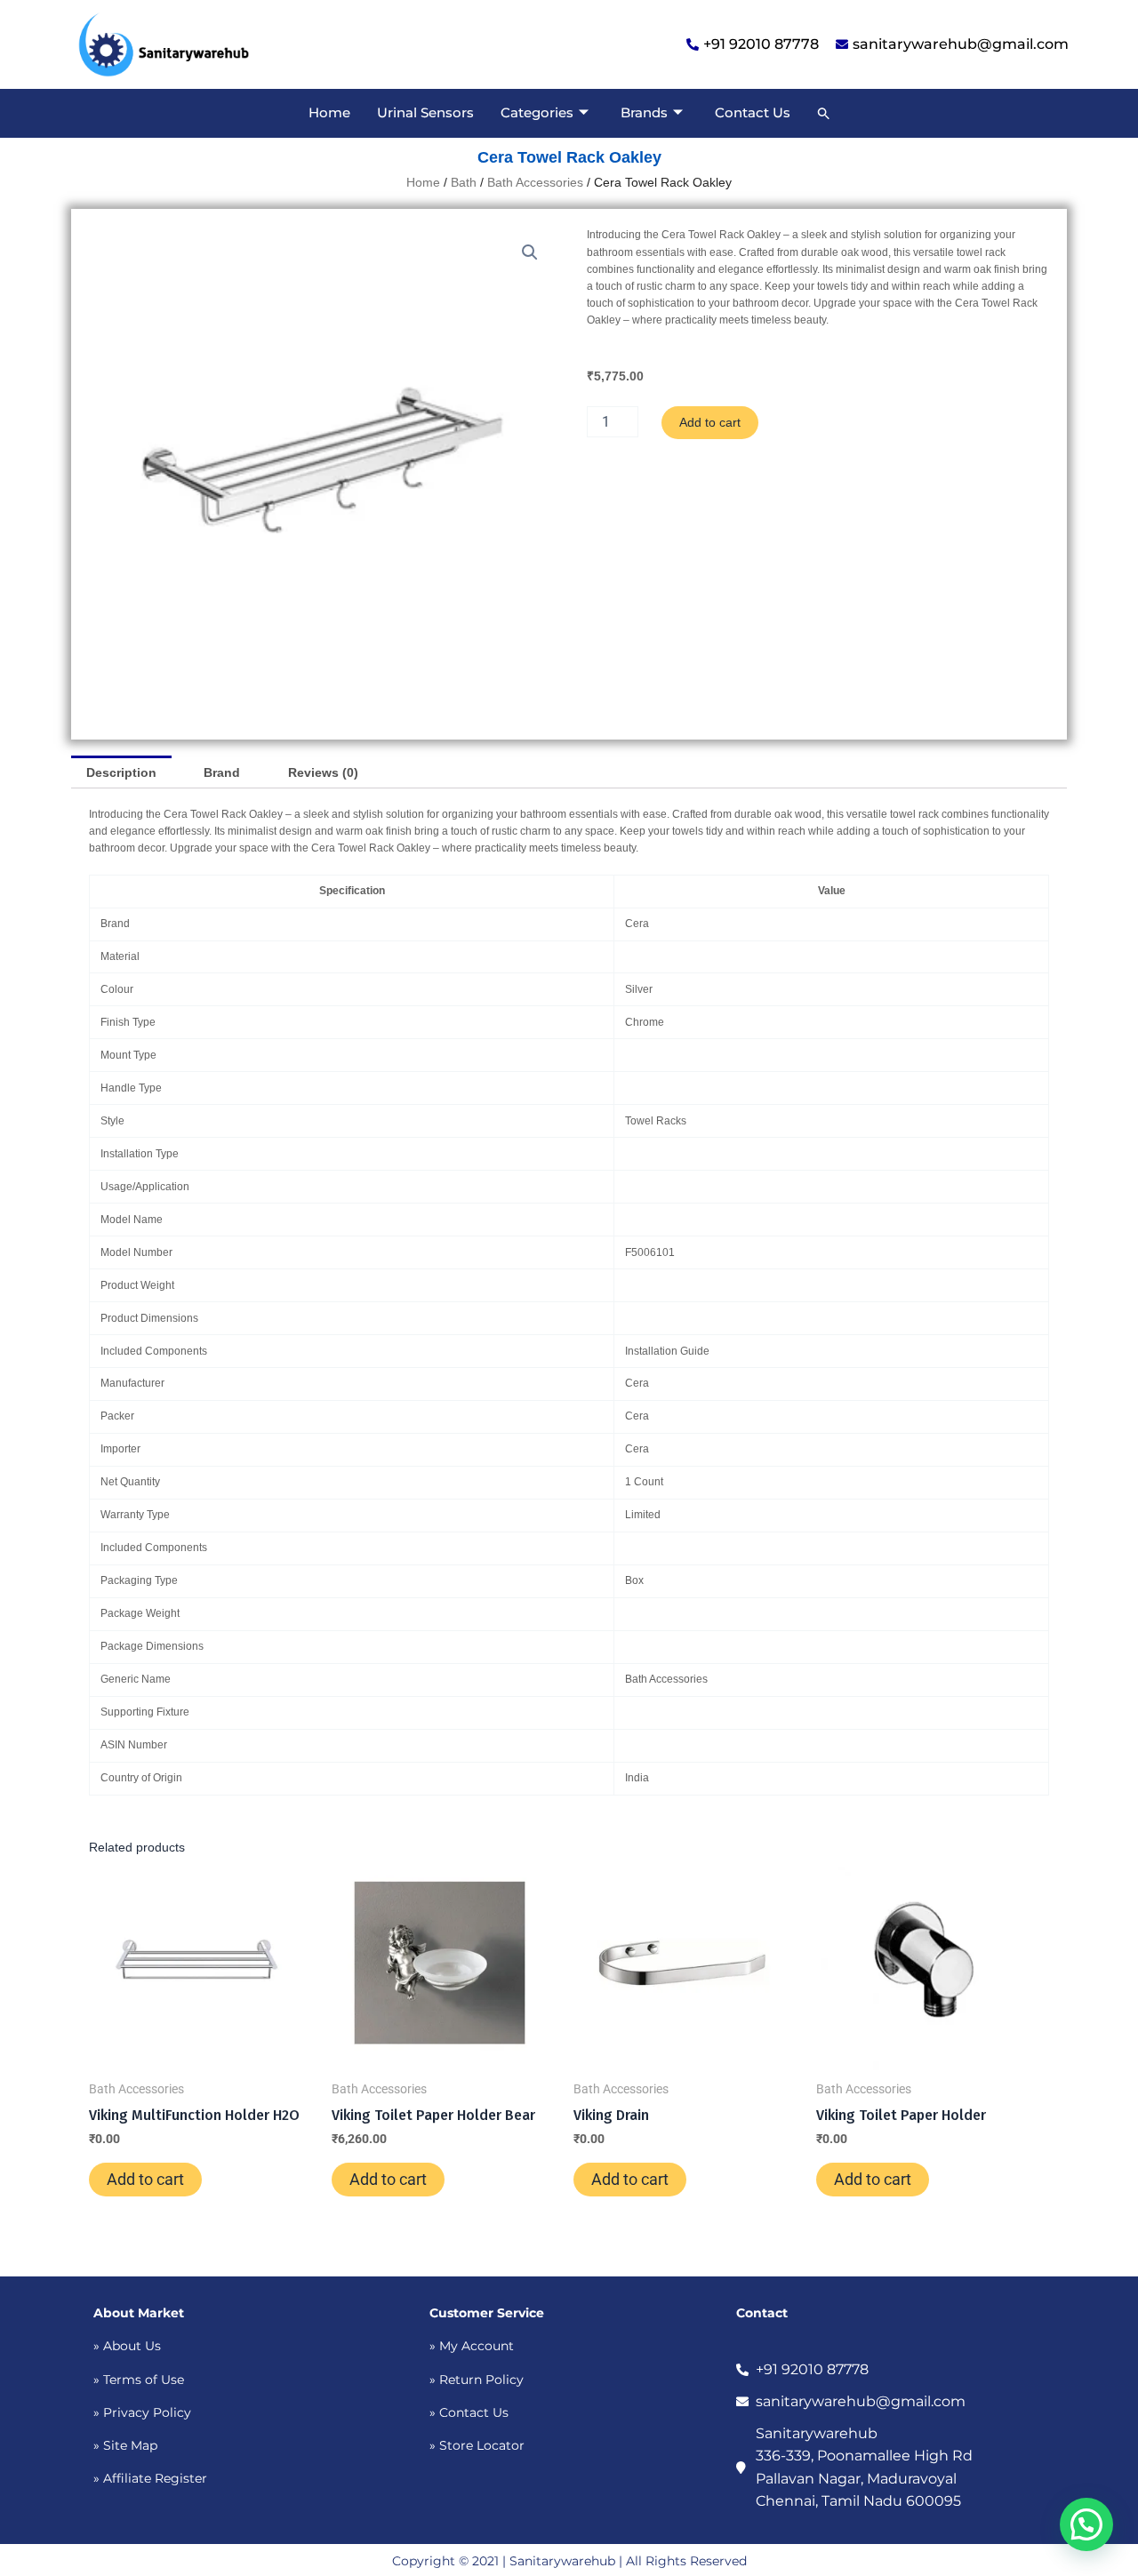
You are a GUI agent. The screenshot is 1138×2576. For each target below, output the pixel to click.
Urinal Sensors (425, 112)
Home (329, 112)
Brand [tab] (222, 772)
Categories (537, 112)
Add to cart (710, 422)
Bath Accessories (535, 182)
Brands (644, 112)
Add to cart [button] (145, 2179)
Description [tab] (121, 772)
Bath (464, 182)
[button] (824, 113)
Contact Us (753, 112)
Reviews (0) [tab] (323, 772)
